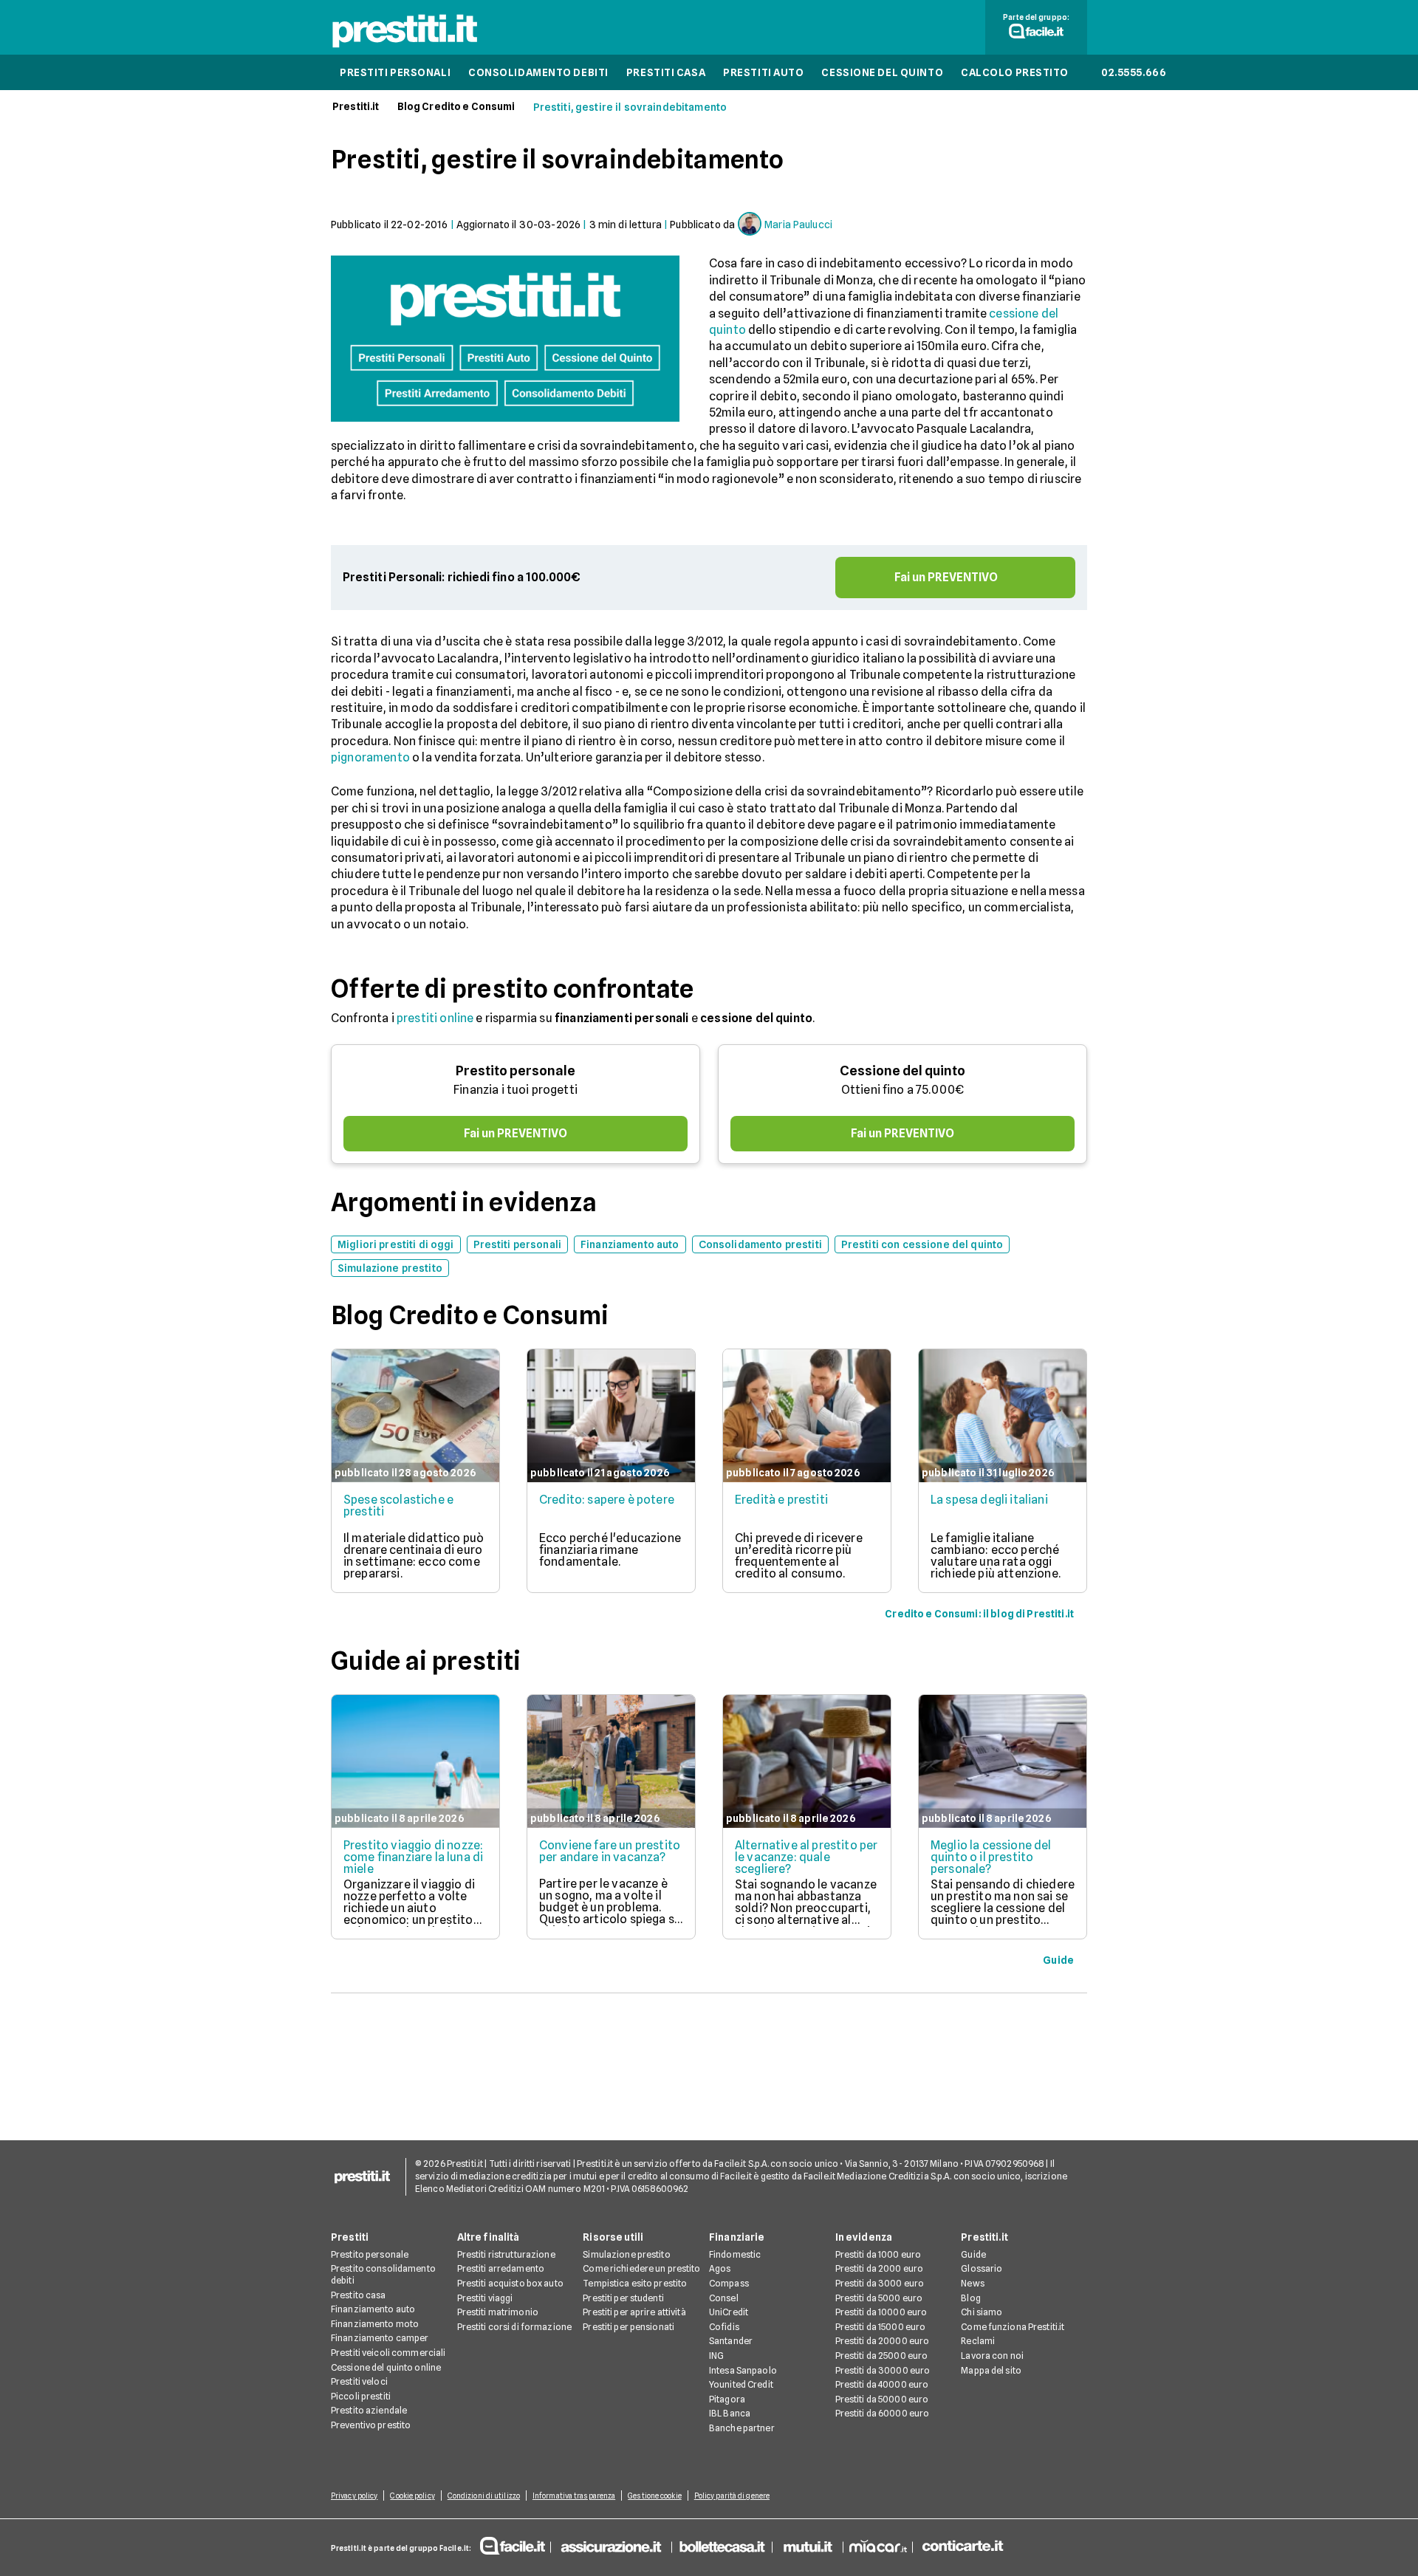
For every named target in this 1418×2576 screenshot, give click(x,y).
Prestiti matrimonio (498, 2312)
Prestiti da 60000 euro (883, 2413)
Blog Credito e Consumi (456, 106)
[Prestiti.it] (405, 47)
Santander (731, 2341)
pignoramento (370, 757)
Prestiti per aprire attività (634, 2312)
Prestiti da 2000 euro (880, 2268)
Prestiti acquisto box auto (510, 2283)
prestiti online (435, 1018)
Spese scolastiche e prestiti (398, 1505)
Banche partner (742, 2428)
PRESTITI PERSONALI (395, 72)
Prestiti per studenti (623, 2298)
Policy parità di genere (732, 2495)
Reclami (978, 2341)
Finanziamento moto (375, 2324)
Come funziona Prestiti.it (1013, 2327)
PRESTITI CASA (666, 72)
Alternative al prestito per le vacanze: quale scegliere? (806, 1857)
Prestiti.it (356, 106)
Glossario (982, 2268)
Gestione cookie (655, 2495)
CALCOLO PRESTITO (1015, 72)
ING (716, 2356)
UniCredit (729, 2312)
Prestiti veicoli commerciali (388, 2353)
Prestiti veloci (359, 2381)
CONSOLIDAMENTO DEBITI (538, 72)
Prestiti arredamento (501, 2268)
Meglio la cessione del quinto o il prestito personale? (991, 1857)
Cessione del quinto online (386, 2367)
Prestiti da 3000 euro (880, 2283)
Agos (720, 2268)
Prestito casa (359, 2295)
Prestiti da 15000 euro (881, 2327)
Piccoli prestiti (361, 2396)
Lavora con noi (992, 2356)
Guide (973, 2254)
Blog (970, 2298)
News (972, 2283)
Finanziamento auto (373, 2309)
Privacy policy (354, 2495)
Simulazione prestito (626, 2254)
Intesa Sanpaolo (743, 2370)
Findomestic (735, 2254)
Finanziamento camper (380, 2338)
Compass (729, 2283)
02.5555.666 (1134, 72)
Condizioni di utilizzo (484, 2495)
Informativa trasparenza (574, 2495)
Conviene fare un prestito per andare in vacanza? (610, 1851)
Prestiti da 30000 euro (883, 2370)
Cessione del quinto (902, 1071)
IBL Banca (730, 2413)
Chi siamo (982, 2312)
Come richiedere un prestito (641, 2268)
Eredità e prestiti (781, 1500)
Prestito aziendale (369, 2410)
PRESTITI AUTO (763, 72)
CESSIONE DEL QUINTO (882, 72)
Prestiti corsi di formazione (514, 2327)
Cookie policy (412, 2495)
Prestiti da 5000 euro (879, 2298)
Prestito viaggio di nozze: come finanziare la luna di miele (413, 1857)
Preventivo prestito (371, 2425)
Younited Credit (741, 2384)
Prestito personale (516, 1071)
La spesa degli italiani (989, 1500)
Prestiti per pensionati (628, 2327)
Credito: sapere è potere (607, 1500)
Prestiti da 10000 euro (881, 2312)
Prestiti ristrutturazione (506, 2254)
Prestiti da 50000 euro (882, 2399)
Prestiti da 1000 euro (878, 2254)
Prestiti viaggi (485, 2298)
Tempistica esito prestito (635, 2283)
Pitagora (727, 2399)
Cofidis (724, 2327)
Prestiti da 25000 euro (882, 2356)
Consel (724, 2298)
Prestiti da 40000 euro (882, 2384)
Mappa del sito (991, 2370)
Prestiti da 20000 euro (883, 2341)
